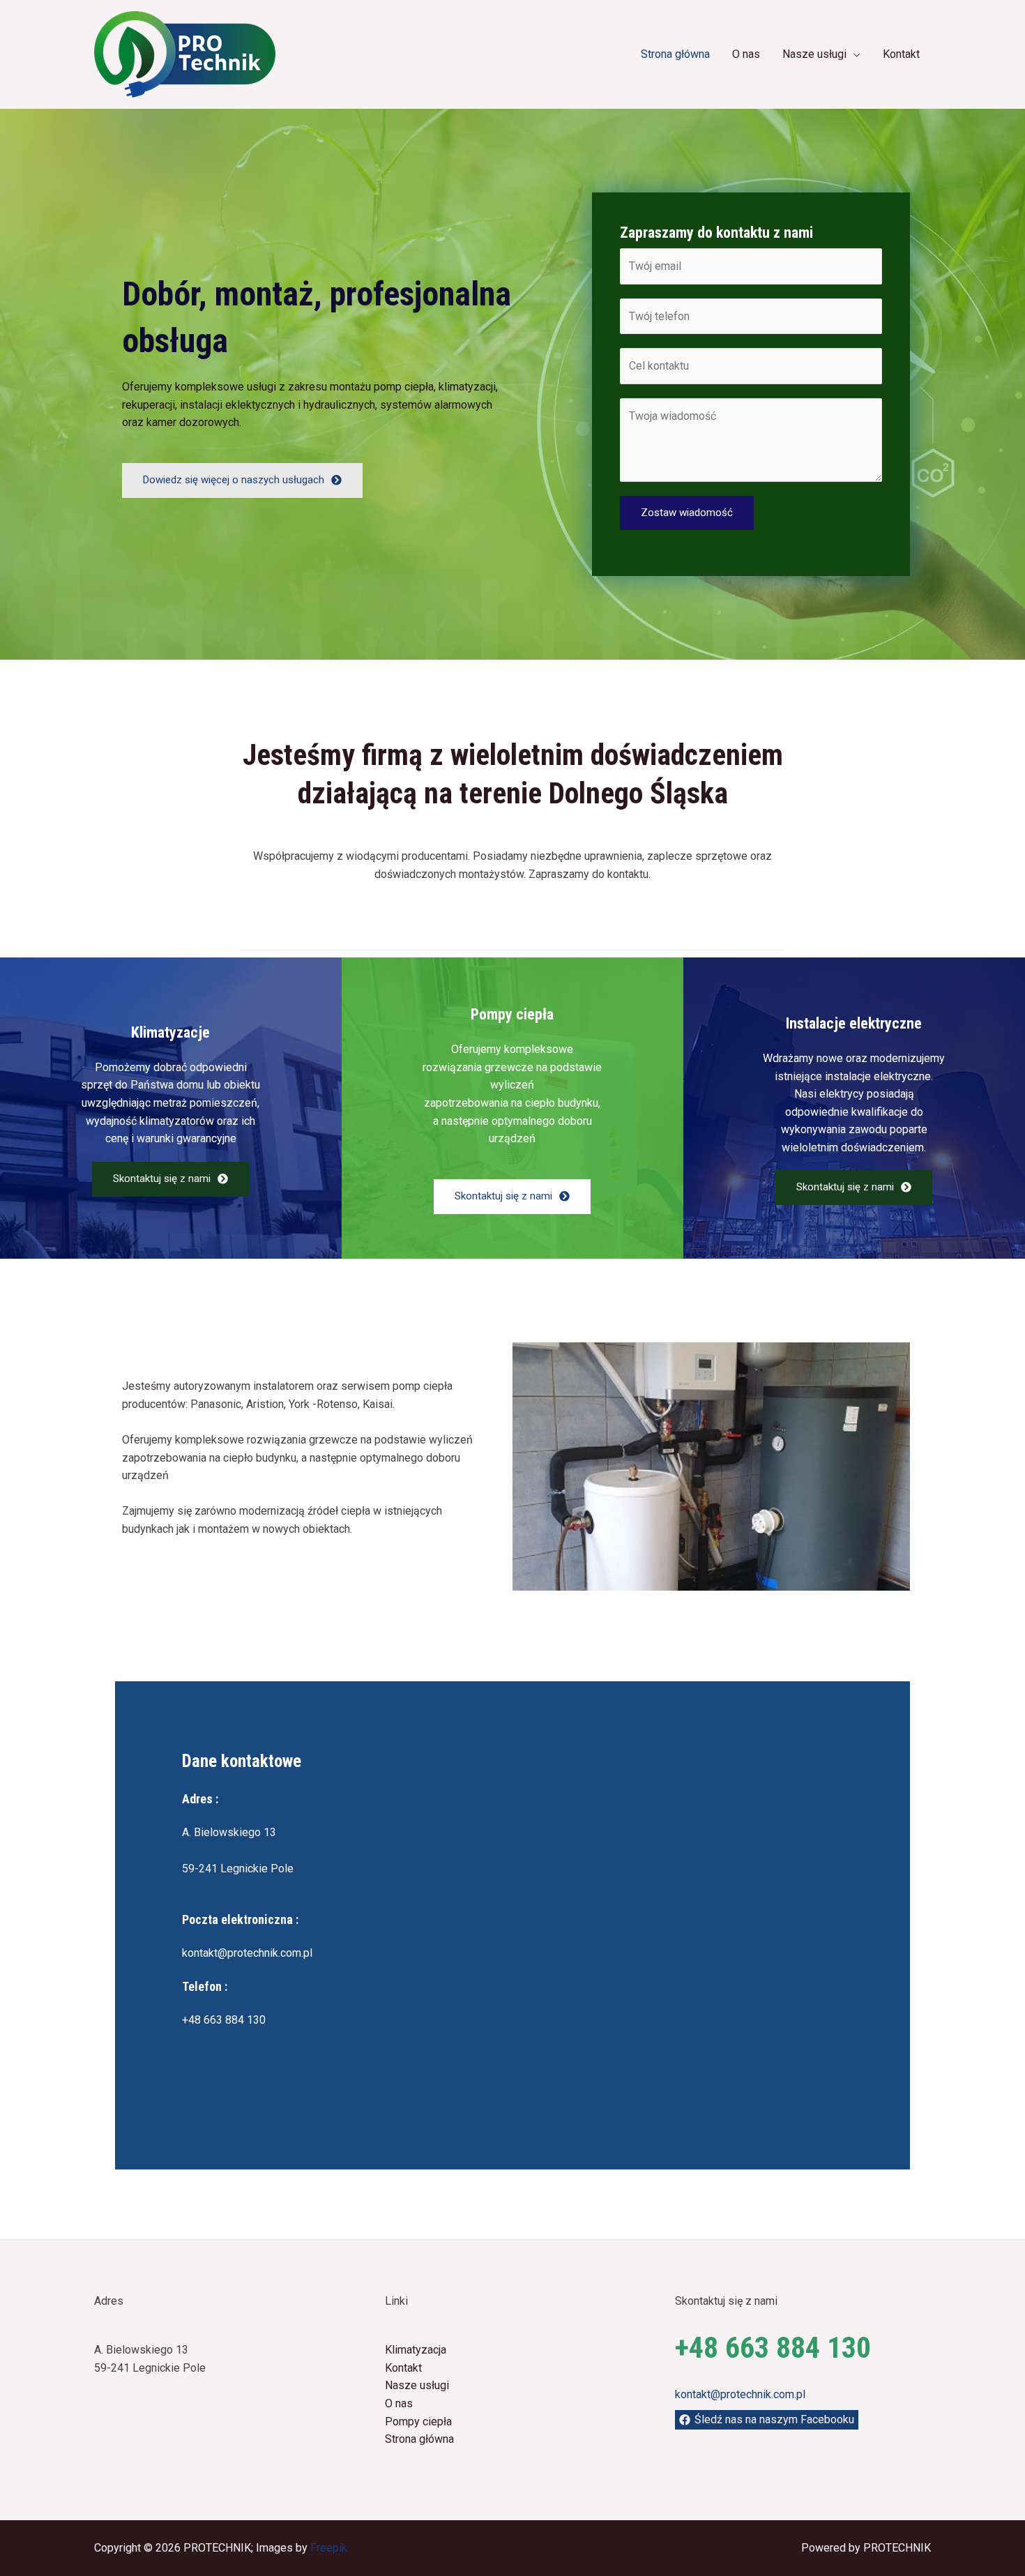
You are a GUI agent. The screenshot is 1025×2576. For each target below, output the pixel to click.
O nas (746, 54)
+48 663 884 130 (224, 2020)
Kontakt (901, 54)
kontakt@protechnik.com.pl (247, 1953)
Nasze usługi (814, 54)
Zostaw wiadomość (687, 513)
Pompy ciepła (418, 2422)
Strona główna (675, 54)
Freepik (329, 2548)
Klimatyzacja (416, 2350)
